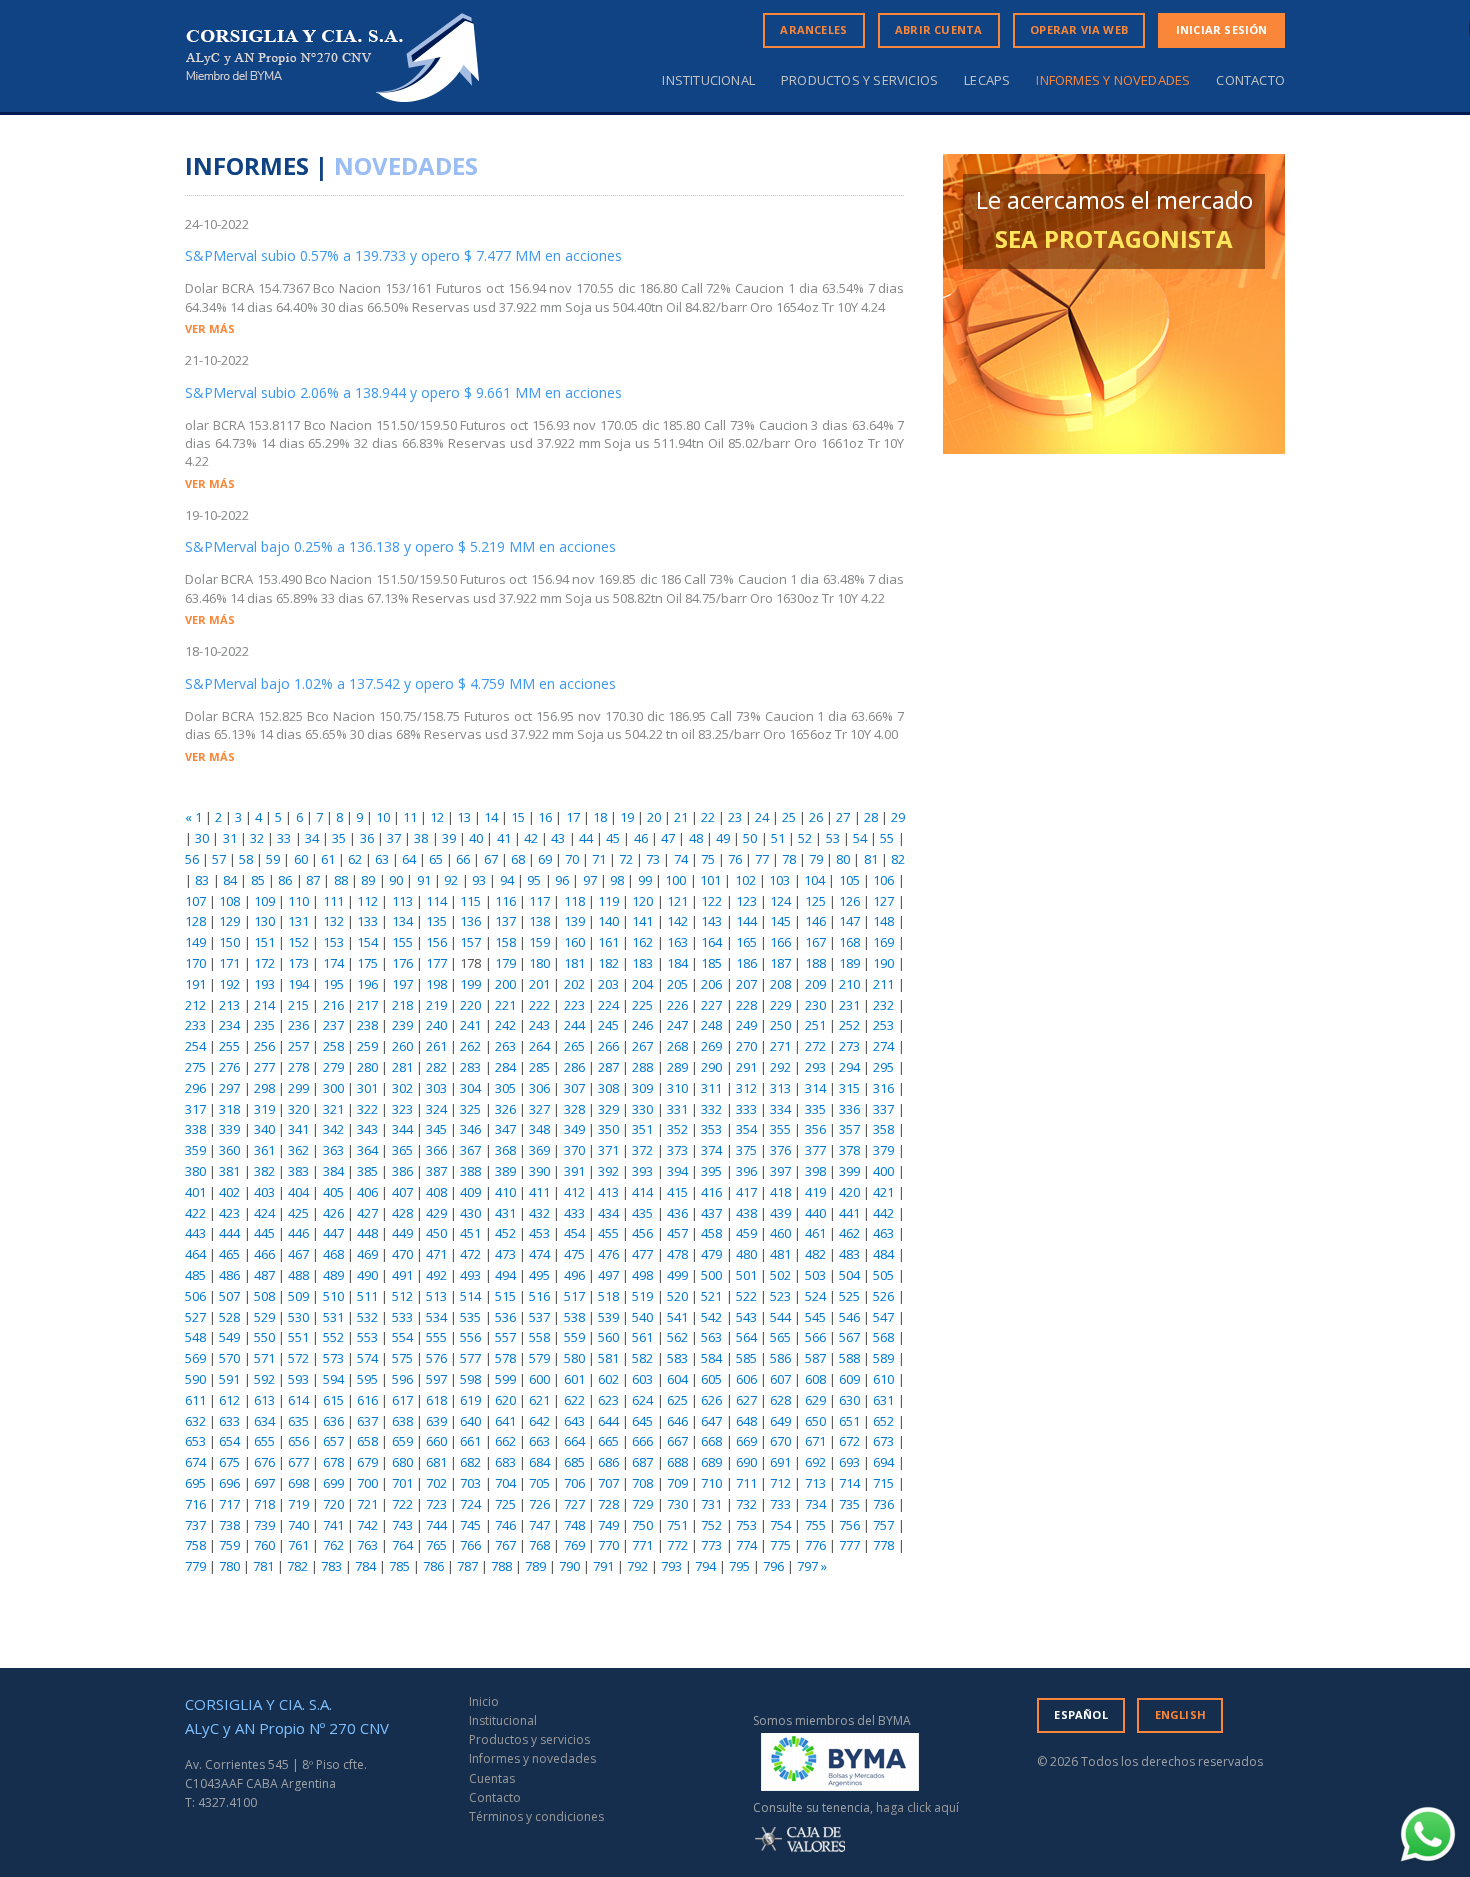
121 (677, 901)
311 (711, 1088)
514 (470, 1296)
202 (574, 984)
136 (470, 921)
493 (470, 1275)
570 (229, 1358)
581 (608, 1358)
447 (333, 1233)
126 (849, 901)
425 (298, 1213)
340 (264, 1129)
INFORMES (247, 165)
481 (780, 1254)
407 (402, 1192)
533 (402, 1317)
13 (464, 817)
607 (780, 1379)
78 (789, 859)
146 (815, 921)
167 (815, 942)
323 (402, 1109)
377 (815, 1150)
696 (229, 1483)
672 (849, 1441)
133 (367, 921)
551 (298, 1337)
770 (608, 1545)
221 (505, 1005)
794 (705, 1566)
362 (298, 1150)
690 (746, 1462)
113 (402, 901)
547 (883, 1317)
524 (815, 1296)
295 (883, 1067)
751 (677, 1525)
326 (505, 1109)
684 (539, 1462)
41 (504, 838)
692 (815, 1462)
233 (195, 1025)
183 (642, 963)
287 (608, 1067)
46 (641, 838)
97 (590, 880)
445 (264, 1233)
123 (746, 901)
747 (539, 1525)
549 (229, 1337)
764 (402, 1545)
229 (780, 1005)
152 (298, 942)
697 (264, 1483)
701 (402, 1483)
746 (505, 1525)
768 (539, 1545)
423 (229, 1213)
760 (264, 1545)
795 (739, 1566)
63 (382, 859)
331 (677, 1109)
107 (195, 901)
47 (668, 838)
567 (849, 1337)
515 (505, 1296)
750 (642, 1525)
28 (871, 817)
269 (711, 1046)
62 (355, 859)
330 (642, 1109)
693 (849, 1462)
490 (367, 1275)
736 (883, 1504)
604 (677, 1379)
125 (815, 901)
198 (436, 984)
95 (534, 880)
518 (608, 1296)
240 (436, 1025)
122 (711, 901)
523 (780, 1296)
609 (849, 1379)
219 (436, 1005)
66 (463, 859)
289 (677, 1067)
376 (780, 1150)
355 (780, 1129)
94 (507, 880)
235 (264, 1025)
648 (746, 1421)
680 (402, 1462)
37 (394, 838)
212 (195, 1005)
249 (746, 1025)
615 (333, 1400)
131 (298, 921)
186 (746, 963)
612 (229, 1400)
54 (860, 838)
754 (780, 1525)
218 (402, 1005)
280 (367, 1067)
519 (642, 1296)
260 (402, 1046)
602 (608, 1379)
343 (367, 1129)
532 (367, 1317)
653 (195, 1441)
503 (815, 1275)
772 (677, 1545)
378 (849, 1150)
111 (333, 901)
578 (505, 1358)
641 (505, 1421)
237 (333, 1025)
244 (574, 1025)
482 (815, 1254)
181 (574, 963)
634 (264, 1421)
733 (780, 1504)
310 (677, 1088)
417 (746, 1192)
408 (436, 1192)
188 (815, 963)
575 (402, 1358)
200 (505, 984)
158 (505, 942)
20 (654, 817)
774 (746, 1545)
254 (195, 1046)
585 (746, 1358)
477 (642, 1254)
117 (539, 901)
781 (263, 1566)
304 (470, 1088)
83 (202, 880)
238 (367, 1025)
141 (642, 921)
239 (402, 1025)
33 (284, 838)
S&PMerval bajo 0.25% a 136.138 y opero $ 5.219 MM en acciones (400, 546)
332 (711, 1109)
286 (574, 1067)
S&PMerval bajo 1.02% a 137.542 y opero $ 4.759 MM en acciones (400, 683)
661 (470, 1441)
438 (746, 1213)
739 (264, 1525)
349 (574, 1129)
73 (653, 859)
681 (436, 1462)
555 (436, 1337)
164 (711, 942)
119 (608, 901)
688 (677, 1462)
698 (298, 1483)
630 (849, 1400)
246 (642, 1025)
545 (815, 1317)
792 (637, 1566)
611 (195, 1400)
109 (264, 901)
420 (849, 1192)
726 (539, 1504)
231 (849, 1005)
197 (402, 984)
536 (505, 1317)
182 (608, 963)
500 (711, 1275)
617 (402, 1400)
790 (569, 1566)
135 (436, 921)
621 (539, 1400)
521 (711, 1296)
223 (574, 1005)
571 (264, 1358)
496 (574, 1275)
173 (298, 963)
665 (608, 1441)
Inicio (484, 1701)
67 (491, 859)
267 (642, 1046)
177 (436, 963)
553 (367, 1337)
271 (780, 1046)
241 (470, 1025)
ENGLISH (1180, 1714)
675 (229, 1462)
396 (746, 1171)
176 (402, 963)
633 (229, 1421)
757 (883, 1525)
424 (264, 1213)
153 (333, 942)
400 (883, 1171)
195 (333, 984)
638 (402, 1421)
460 (780, 1233)
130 (264, 921)
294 (849, 1067)
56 (192, 859)
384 (333, 1171)
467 (298, 1254)
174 (333, 963)
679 (367, 1462)
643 (574, 1421)
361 (264, 1150)
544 (780, 1317)
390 (539, 1171)
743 (402, 1525)
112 (367, 901)
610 (883, 1379)
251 (815, 1025)
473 (505, 1254)
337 (883, 1109)
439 (780, 1213)
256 (264, 1046)
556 (470, 1337)
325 (470, 1109)
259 (367, 1046)
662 (505, 1441)
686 (608, 1462)
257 (298, 1046)
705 (539, 1483)
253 (883, 1025)
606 (746, 1379)
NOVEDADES (406, 165)
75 (708, 859)
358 (883, 1129)
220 (470, 1005)
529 (264, 1317)
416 (711, 1192)
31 (230, 838)
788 (501, 1566)
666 (642, 1441)
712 (780, 1483)
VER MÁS (210, 328)
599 (505, 1379)
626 (711, 1400)
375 (746, 1150)
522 (746, 1296)
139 (574, 921)
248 (711, 1025)
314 (815, 1088)
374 (711, 1150)
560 (608, 1337)
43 (558, 838)
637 (367, 1421)
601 (574, 1379)
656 (298, 1441)
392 (608, 1171)
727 (574, 1504)
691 (780, 1462)
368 (505, 1150)
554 (402, 1337)
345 (436, 1129)
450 (436, 1233)
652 (883, 1421)
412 (574, 1192)
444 (229, 1233)
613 (264, 1400)
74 (681, 859)
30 (202, 838)
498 (642, 1275)
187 (780, 963)
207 (746, 984)
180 (539, 963)
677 (298, 1462)
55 (887, 838)
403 (264, 1192)
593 (298, 1379)
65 (436, 859)
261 (436, 1046)
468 (333, 1254)
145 (780, 921)
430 (470, 1213)
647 (711, 1421)
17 (573, 817)
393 (642, 1171)
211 (883, 984)
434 (608, 1213)
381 (229, 1171)
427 (367, 1213)
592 (264, 1379)
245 (608, 1025)
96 (562, 880)
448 (367, 1233)
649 (780, 1421)
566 (815, 1337)
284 (505, 1067)
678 (333, 1462)
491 (402, 1275)
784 (365, 1566)
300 (333, 1088)
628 (780, 1400)
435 (642, 1213)
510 (333, 1296)
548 (195, 1337)
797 (807, 1566)
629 (815, 1400)
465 (229, 1254)
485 (195, 1275)
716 (195, 1504)
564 (746, 1337)
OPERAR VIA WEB (1079, 29)
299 (298, 1088)
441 (849, 1213)
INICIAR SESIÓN (1222, 29)
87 (313, 880)
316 (883, 1088)
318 (229, 1109)
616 (367, 1400)
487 (264, 1275)
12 (437, 817)
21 (681, 817)
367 (470, 1150)
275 (195, 1067)
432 (539, 1213)
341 (298, 1129)
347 (505, 1129)
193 (264, 984)
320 (298, 1109)
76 (735, 859)
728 (608, 1504)
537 (539, 1317)
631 (883, 1400)
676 (264, 1462)
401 (195, 1192)
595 (367, 1379)
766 (470, 1545)
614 (298, 1400)
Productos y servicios (859, 80)
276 (229, 1067)
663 (539, 1441)
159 (539, 942)
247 (677, 1025)
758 (195, 1545)
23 (735, 817)
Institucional (708, 80)
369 (539, 1150)
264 (539, 1046)
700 (367, 1483)
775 (780, 1545)
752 (711, 1525)
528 (229, 1317)
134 (402, 921)
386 (402, 1171)
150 (229, 942)
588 (849, 1358)
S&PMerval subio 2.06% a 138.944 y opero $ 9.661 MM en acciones (403, 392)
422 (195, 1213)
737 (195, 1525)
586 (780, 1358)
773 (711, 1545)
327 (539, 1109)
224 (608, 1005)
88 (341, 880)
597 (436, 1379)
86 (285, 880)
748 (574, 1525)
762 (333, 1545)
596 (402, 1379)
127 (883, 901)
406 (367, 1192)
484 (883, 1254)
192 (229, 984)
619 (470, 1400)
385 (367, 1171)
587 (815, 1358)
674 (195, 1462)
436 (677, 1213)
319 (264, 1109)
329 (608, 1109)
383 (298, 1171)
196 (367, 984)
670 (780, 1441)
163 (677, 942)
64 (409, 859)
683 (505, 1462)
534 (436, 1317)
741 (333, 1525)
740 (298, 1525)
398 (815, 1171)
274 (883, 1046)
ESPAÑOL (1080, 1714)
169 (883, 942)
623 (608, 1400)
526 (883, 1296)
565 (780, 1337)
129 (229, 921)
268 (677, 1046)
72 (626, 859)
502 (780, 1275)
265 (574, 1046)
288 (642, 1067)
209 (815, 984)
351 (642, 1129)
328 (574, 1109)
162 (642, 942)
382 (264, 1171)
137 (505, 921)
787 (467, 1566)
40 (476, 838)
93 (479, 880)
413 (608, 1192)
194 (298, 984)
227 (711, 1005)
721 (367, 1504)
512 (402, 1296)
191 (195, 984)
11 (410, 817)
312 (746, 1088)
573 (333, 1358)
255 (229, 1046)
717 (229, 1504)
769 (574, 1545)
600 (539, 1379)
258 (333, 1046)
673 (883, 1441)
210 (849, 984)
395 (711, 1171)
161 (608, 942)
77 (762, 859)
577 (470, 1358)
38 (421, 838)
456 (642, 1233)
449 (402, 1233)
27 (843, 817)
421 (883, 1192)
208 (780, 984)
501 (746, 1275)
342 (333, 1129)
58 (246, 859)
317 (195, 1109)
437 (711, 1213)
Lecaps (987, 80)
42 (531, 838)
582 (642, 1358)
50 (750, 838)
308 (608, 1088)
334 (780, 1109)
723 (436, 1504)
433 (574, 1213)
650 (815, 1421)
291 (746, 1067)
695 (195, 1483)
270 (746, 1046)
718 (264, 1504)
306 (539, 1088)
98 (617, 880)
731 (711, 1504)
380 (195, 1171)
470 (402, 1254)
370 (574, 1150)
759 (229, 1545)
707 (608, 1483)
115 (470, 901)
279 (333, 1067)
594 (333, 1379)
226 (677, 1005)
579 (539, 1358)
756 (849, 1525)
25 (789, 817)
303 (436, 1088)
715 (883, 1483)
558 (539, 1337)
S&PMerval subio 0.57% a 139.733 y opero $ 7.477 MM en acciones (403, 255)
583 (677, 1358)
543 (746, 1317)
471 (436, 1254)
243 (539, 1025)
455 (608, 1233)
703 (470, 1483)
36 (367, 838)
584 (711, 1358)
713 (815, 1483)
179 (505, 963)
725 (505, 1504)
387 (436, 1171)
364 (367, 1150)
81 (871, 859)
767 (505, 1545)
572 (298, 1358)
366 (436, 1150)
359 (195, 1150)
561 (642, 1337)
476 (608, 1254)
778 (883, 1545)
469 (367, 1254)
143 (711, 921)
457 (677, 1233)
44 (586, 838)
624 (642, 1400)
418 (780, 1192)
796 (773, 1566)
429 (436, 1213)
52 (805, 838)
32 (257, 838)
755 (815, 1525)
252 (849, 1025)
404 (298, 1192)
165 (746, 942)
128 (195, 921)
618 (436, 1400)
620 (505, 1400)
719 (298, 1504)
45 (613, 838)
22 (708, 817)
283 (470, 1067)
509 (298, 1296)
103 (779, 880)
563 (711, 1337)
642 (539, 1421)
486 (229, 1275)
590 (195, 1379)
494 (505, 1275)
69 (545, 859)
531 (333, 1317)
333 (746, 1109)
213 (229, 1005)
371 (608, 1150)
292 (780, 1067)
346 (470, 1129)
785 (399, 1566)
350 (608, 1129)
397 (780, 1171)
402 (229, 1192)
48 (696, 838)
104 (814, 880)
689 (711, 1462)
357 (849, 1129)
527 (195, 1317)
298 (264, 1088)
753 (746, 1525)
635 (298, 1421)
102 (745, 880)
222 (539, 1005)
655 (264, 1441)
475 (574, 1254)
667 (677, 1441)
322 (367, 1109)
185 (711, 963)
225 (642, 1005)
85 (258, 880)
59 (273, 859)
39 (449, 838)
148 (883, 921)
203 (608, 984)
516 (539, 1296)
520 (677, 1296)
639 (436, 1421)
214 (264, 1005)
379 (883, 1150)
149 (195, 942)
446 (298, 1233)
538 (574, 1317)
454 (574, 1233)
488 (298, 1275)
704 (505, 1483)
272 (815, 1046)
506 (195, 1296)
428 (402, 1213)
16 (545, 817)
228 (746, 1005)
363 (333, 1150)
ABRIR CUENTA (938, 29)
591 (229, 1379)
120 (642, 901)
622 (574, 1400)
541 (677, 1317)
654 (229, 1441)
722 (402, 1504)
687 (642, 1462)
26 (816, 817)
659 (402, 1441)
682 (470, 1462)
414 (642, 1192)
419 (815, 1192)
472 (470, 1254)
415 (677, 1192)
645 (642, 1421)
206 (711, 984)
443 (195, 1233)
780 (229, 1566)
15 (518, 817)
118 (574, 901)
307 (574, 1088)
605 (711, 1379)
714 (849, 1483)
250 (780, 1025)
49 (723, 838)
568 (883, 1337)
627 (746, 1400)
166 (780, 942)
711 (746, 1483)
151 (264, 942)
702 (436, 1483)
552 (333, 1337)
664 (574, 1441)
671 (815, 1441)
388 (470, 1171)
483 (849, 1254)
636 (333, 1421)
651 (849, 1421)
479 (711, 1254)
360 (229, 1150)
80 (843, 859)
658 (367, 1441)
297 (229, 1088)
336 (849, 1109)
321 (333, 1109)
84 (230, 880)
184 (677, 963)
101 (710, 880)
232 (883, 1005)
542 (711, 1317)
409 (470, 1192)
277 (264, 1067)
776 (815, 1545)
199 (470, 984)
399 (849, 1171)
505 (883, 1275)
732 (746, 1504)
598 (470, 1379)
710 (711, 1483)
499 (677, 1275)
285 (539, 1067)
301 (367, 1088)
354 (746, 1129)
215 (298, 1005)
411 (539, 1192)
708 (642, 1483)
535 (470, 1317)
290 (711, 1067)
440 (815, 1213)
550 (264, 1337)
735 (849, 1504)
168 (849, 942)
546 (849, 1317)
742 (367, 1525)
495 (539, 1275)
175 (367, 963)
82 (898, 859)
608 (815, 1379)
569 (195, 1358)
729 (642, 1504)
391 (574, 1171)
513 (436, 1296)
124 (780, 901)
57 (219, 859)
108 (229, 901)
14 (491, 817)
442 (883, 1213)
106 (883, 880)
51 (778, 838)
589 (883, 1358)
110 (298, 901)
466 (264, 1254)
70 (572, 859)
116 (505, 901)
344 (402, 1129)
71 (599, 859)
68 (518, 859)
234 (229, 1025)
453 (539, 1233)
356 (815, 1129)
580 (574, 1358)
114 (436, 901)
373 (677, 1150)
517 (574, 1296)
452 (505, 1233)
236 (298, 1025)
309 (642, 1088)
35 (339, 838)
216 (333, 1005)
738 (229, 1525)
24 (762, 817)
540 (642, 1317)
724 (470, 1504)
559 (574, 1337)
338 (195, 1129)
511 (367, 1296)
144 (746, 921)
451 (470, 1233)
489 (333, 1275)
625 (677, 1400)
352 (677, 1129)
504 (849, 1275)
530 (298, 1317)
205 (677, 984)
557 (505, 1337)
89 (368, 880)
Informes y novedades (1113, 80)
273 (849, 1046)
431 (505, 1213)
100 (675, 880)
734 (815, 1504)
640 (470, 1421)
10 (383, 817)
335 (815, 1109)
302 (402, 1088)
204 (642, 984)
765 (436, 1545)
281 (402, 1067)
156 (436, 942)
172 (264, 963)
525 (849, 1296)
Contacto (1250, 80)
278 (298, 1067)
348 (539, 1129)
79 (816, 859)
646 (677, 1421)
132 (333, 921)
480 (746, 1254)
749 (608, 1525)
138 (539, 921)
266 (608, 1046)
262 (470, 1046)
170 (195, 963)
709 (677, 1483)
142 (677, 921)
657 (333, 1441)
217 (367, 1005)
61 (328, 859)
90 (396, 880)
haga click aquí (917, 1807)
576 (436, 1358)
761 (298, 1545)
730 (677, 1504)
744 (436, 1525)
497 (608, 1275)
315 (849, 1088)
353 (711, 1129)
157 (470, 942)
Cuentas (492, 1778)
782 (297, 1566)
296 (195, 1088)
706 (574, 1483)
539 (608, 1317)
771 (642, 1545)
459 (746, 1233)
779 (195, 1566)
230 (815, 1005)
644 (608, 1421)
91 (424, 880)
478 (677, 1254)
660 (436, 1441)
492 (436, 1275)
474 (539, 1254)
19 (627, 817)
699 (333, 1483)
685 (574, 1462)
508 (264, 1296)
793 (671, 1566)
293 (815, 1067)
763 (367, 1545)
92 (451, 880)
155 (402, 942)
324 (436, 1109)
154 (367, 942)
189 (849, 963)
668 (711, 1441)
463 (883, 1233)
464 (195, 1254)
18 (600, 817)
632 (195, 1421)
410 (505, 1192)
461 (815, 1233)
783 (331, 1566)
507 (229, 1296)
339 (229, 1129)
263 (505, 1046)
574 (367, 1358)
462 (849, 1233)
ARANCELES (813, 29)
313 (780, 1088)
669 (746, 1441)
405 (333, 1192)
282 (436, 1067)
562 (677, 1337)
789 (535, 1566)
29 (898, 817)
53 (833, 838)
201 (539, 984)
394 (677, 1171)
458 (711, 1233)
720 (333, 1504)
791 (603, 1566)
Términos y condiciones (536, 1816)
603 (642, 1379)
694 (883, 1462)
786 (433, 1566)
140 (608, 921)
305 (505, 1088)
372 (642, 1150)
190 (883, 963)
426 (333, 1213)
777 (849, 1545)
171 (229, 963)
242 (505, 1025)
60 (301, 859)
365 (402, 1150)
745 (470, 1525)
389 (505, 1171)
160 (574, 942)
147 (849, 921)
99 (645, 880)
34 (312, 838)
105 (849, 880)
